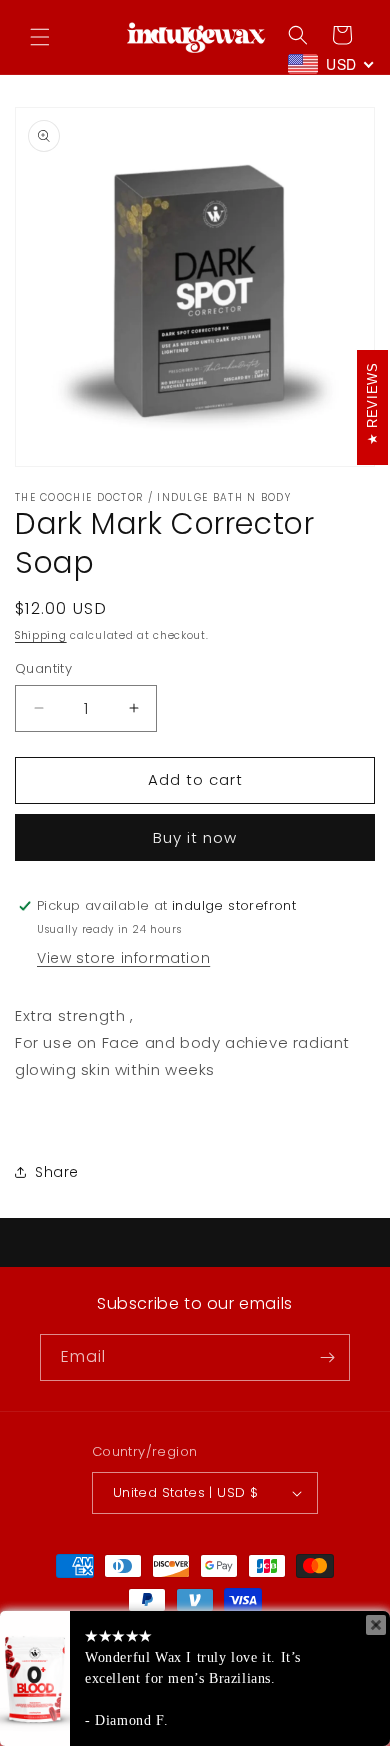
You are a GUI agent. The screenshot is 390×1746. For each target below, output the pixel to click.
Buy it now (195, 837)
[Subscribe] (327, 1357)
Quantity (43, 668)
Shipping (41, 635)
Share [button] (57, 1172)
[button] (40, 37)
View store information (123, 958)
